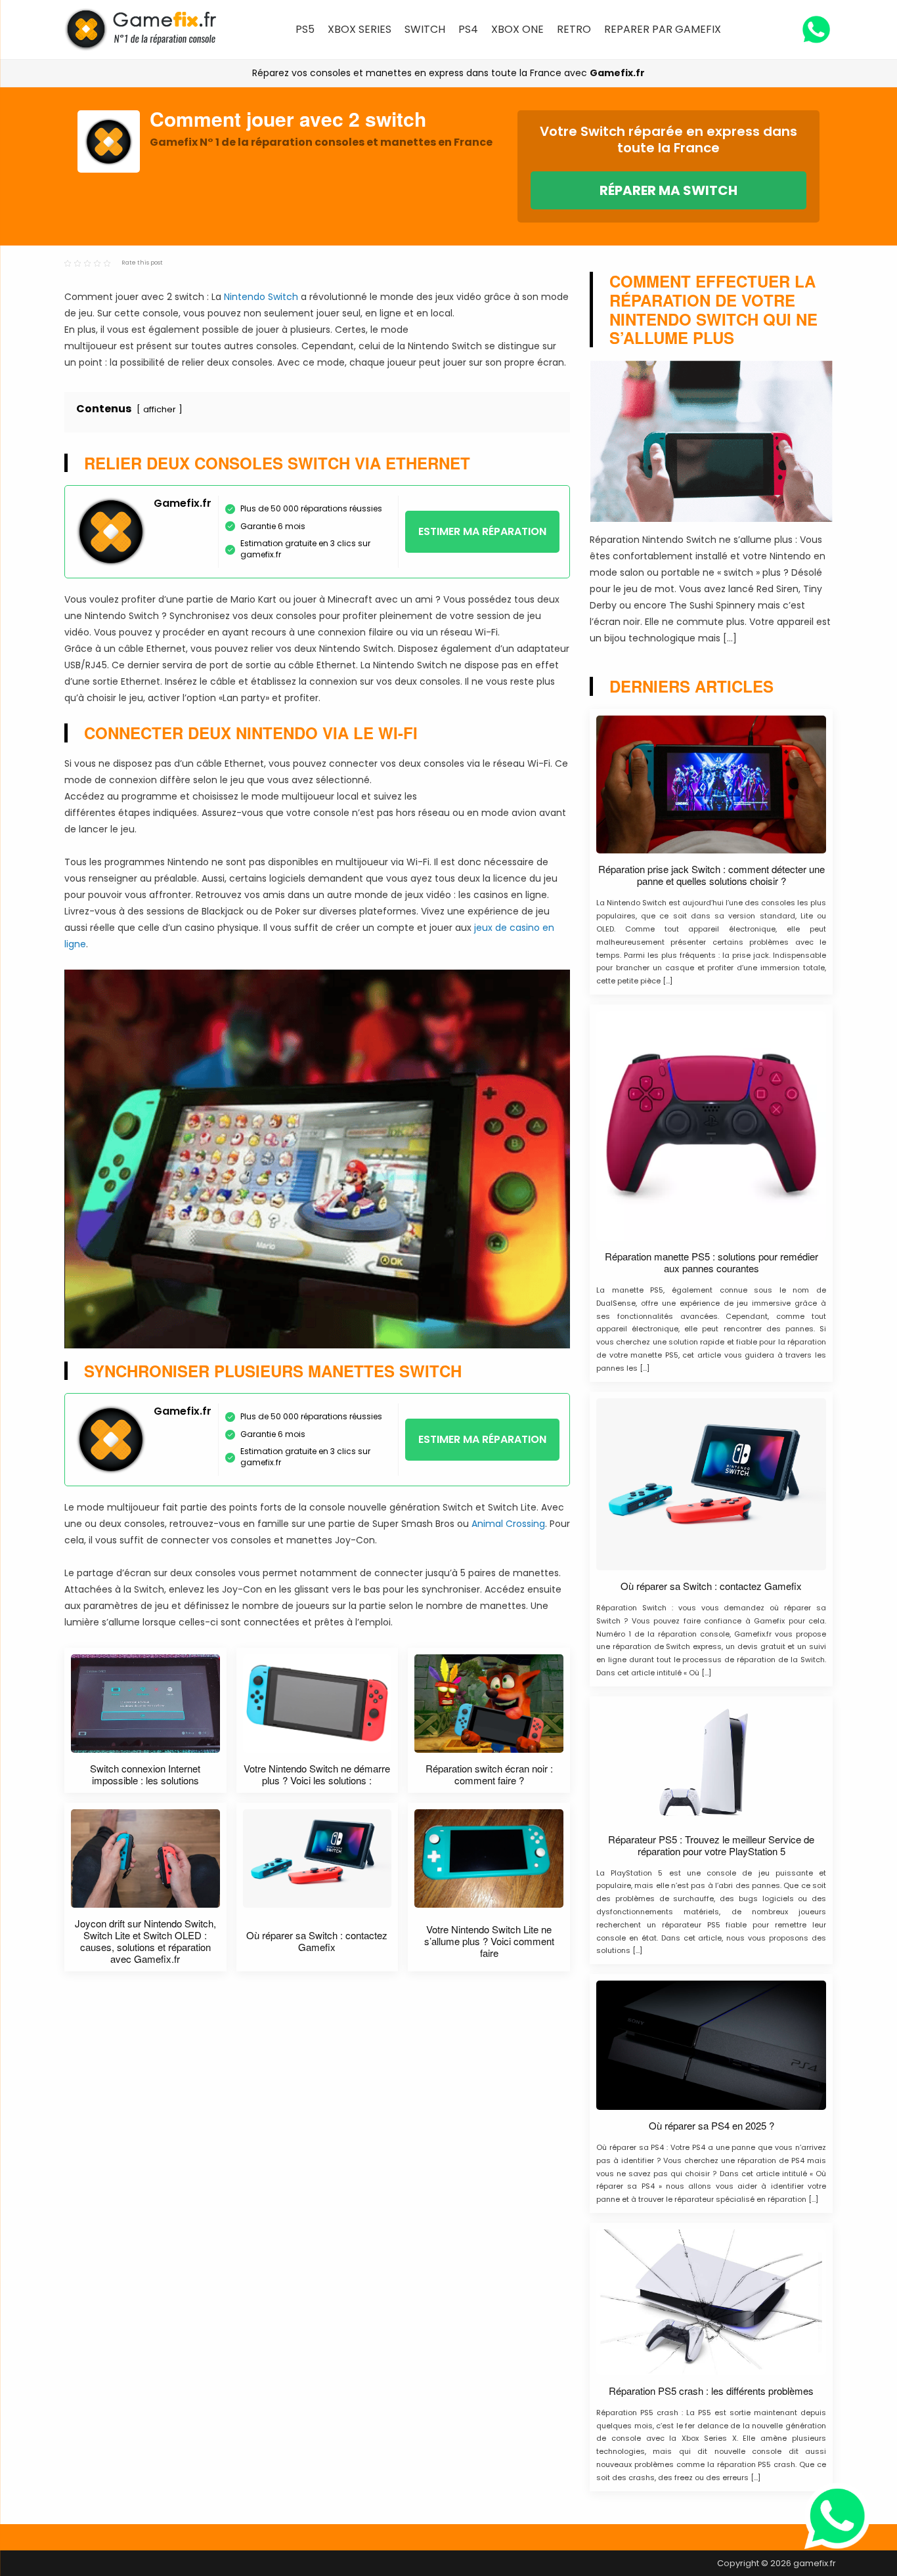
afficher (160, 409)
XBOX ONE (517, 29)
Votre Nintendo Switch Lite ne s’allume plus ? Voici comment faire (489, 1941)
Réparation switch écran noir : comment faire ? (489, 1774)
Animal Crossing (508, 1524)
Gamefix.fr (617, 73)
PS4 (468, 29)
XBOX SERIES (360, 29)
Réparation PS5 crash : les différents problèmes (711, 2391)
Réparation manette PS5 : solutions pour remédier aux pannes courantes (711, 1262)
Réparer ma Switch (668, 190)
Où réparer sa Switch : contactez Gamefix (317, 1941)
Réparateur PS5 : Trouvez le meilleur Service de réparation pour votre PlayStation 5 (711, 1845)
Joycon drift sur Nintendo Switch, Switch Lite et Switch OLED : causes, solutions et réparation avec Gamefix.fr (145, 1941)
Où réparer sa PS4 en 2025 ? (711, 2126)
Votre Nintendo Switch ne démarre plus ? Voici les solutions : (317, 1774)
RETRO (574, 29)
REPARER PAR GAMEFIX (663, 29)
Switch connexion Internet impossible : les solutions (145, 1774)
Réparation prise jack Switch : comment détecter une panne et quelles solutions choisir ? (711, 875)
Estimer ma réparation (482, 531)
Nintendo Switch (261, 297)
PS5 (305, 29)
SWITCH (425, 29)
